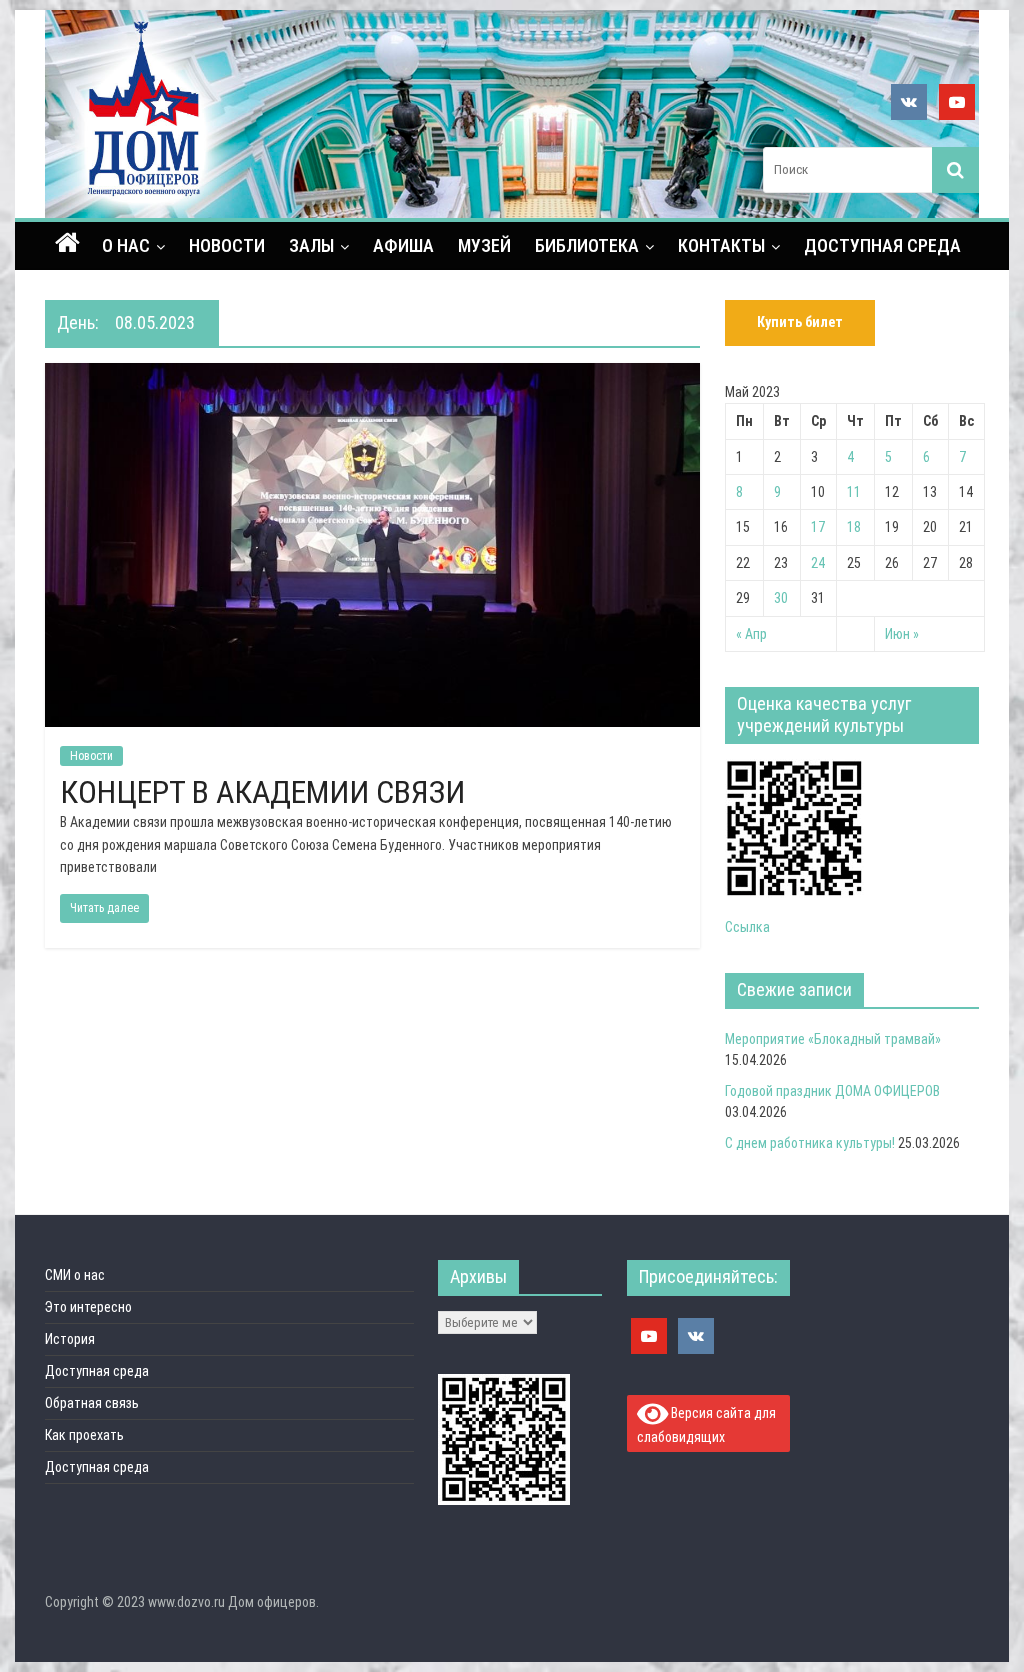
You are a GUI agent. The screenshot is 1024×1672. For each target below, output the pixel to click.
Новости (227, 245)
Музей (484, 245)
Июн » (902, 634)
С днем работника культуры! (810, 1143)
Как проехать (84, 1435)
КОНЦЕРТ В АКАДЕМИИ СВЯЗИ (262, 792)
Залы (311, 245)
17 (818, 527)
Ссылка (747, 927)
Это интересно (88, 1307)
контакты (721, 245)
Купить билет (800, 322)
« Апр (751, 634)
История (70, 1339)
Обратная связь (92, 1403)
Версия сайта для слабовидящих (707, 1424)
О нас (126, 245)
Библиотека (587, 245)
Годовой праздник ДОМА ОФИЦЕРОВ (832, 1091)
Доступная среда (882, 245)
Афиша (403, 245)
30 (781, 598)
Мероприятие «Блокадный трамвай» (833, 1039)
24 (818, 563)
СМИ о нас (75, 1275)
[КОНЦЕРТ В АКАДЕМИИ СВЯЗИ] (372, 375)
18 (854, 527)
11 (854, 492)
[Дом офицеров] (67, 244)
